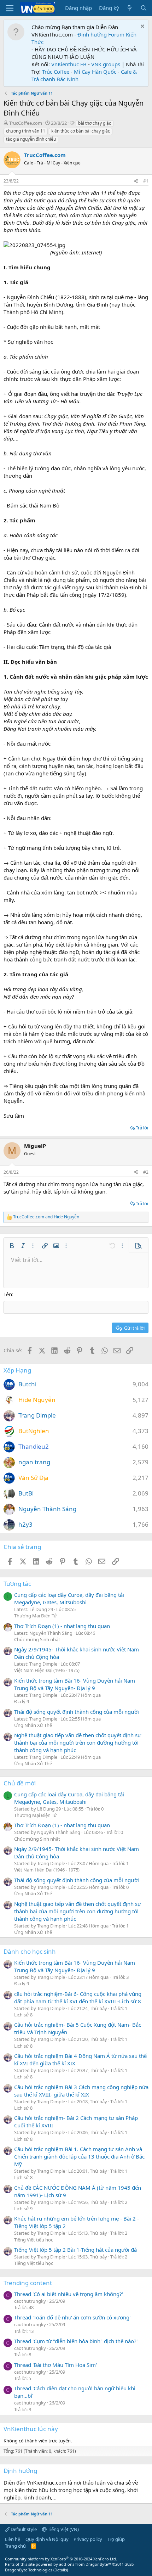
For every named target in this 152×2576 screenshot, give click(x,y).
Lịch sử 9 (23, 2209)
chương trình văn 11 (26, 131)
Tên (8, 1294)
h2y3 (25, 1524)
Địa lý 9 (22, 1701)
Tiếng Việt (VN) (63, 2529)
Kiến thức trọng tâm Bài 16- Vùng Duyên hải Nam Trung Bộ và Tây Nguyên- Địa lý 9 (75, 1684)
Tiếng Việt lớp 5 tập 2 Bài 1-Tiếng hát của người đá (75, 2250)
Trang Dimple (37, 1415)
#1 (146, 181)
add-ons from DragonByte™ (85, 2564)
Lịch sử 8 (23, 2015)
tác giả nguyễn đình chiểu (31, 139)
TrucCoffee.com (26, 123)
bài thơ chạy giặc (95, 123)
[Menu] (10, 8)
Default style (23, 2529)
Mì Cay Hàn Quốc (95, 72)
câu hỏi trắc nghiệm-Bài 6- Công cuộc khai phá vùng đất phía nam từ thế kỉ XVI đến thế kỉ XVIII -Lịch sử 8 (78, 1997)
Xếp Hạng (17, 1370)
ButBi (26, 1493)
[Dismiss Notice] (142, 27)
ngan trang (34, 1462)
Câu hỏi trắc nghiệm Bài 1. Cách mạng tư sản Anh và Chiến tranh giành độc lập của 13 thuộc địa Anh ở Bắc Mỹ (79, 2156)
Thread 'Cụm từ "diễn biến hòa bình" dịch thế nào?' (76, 2341)
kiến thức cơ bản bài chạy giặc (81, 131)
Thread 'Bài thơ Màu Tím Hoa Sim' (55, 2365)
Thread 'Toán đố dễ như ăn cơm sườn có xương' (72, 2317)
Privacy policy (88, 2539)
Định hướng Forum (101, 34)
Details (61, 2570)
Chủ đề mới (20, 1783)
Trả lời (142, 1128)
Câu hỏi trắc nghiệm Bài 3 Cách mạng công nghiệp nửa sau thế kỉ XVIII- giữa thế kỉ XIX (81, 2091)
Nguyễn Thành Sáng (47, 1509)
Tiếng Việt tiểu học (34, 2240)
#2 (146, 1172)
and (46, 1217)
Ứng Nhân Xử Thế (33, 1725)
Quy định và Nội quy (47, 2539)
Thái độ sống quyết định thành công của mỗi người (77, 1712)
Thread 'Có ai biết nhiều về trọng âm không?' (69, 2294)
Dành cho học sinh (30, 1951)
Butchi (27, 1384)
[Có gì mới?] (130, 8)
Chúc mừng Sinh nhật (37, 1639)
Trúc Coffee (56, 72)
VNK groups (106, 64)
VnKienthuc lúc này (31, 2429)
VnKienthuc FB (69, 64)
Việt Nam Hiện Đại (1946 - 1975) (47, 1670)
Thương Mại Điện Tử (36, 1616)
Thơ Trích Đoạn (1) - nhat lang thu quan (62, 1626)
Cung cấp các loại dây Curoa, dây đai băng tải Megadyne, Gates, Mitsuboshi (69, 1598)
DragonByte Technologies (29, 2570)
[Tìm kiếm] (144, 8)
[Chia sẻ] (136, 181)
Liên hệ (13, 2539)
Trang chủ (15, 2546)
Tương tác (17, 1584)
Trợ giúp (116, 2539)
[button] (12, 1246)
